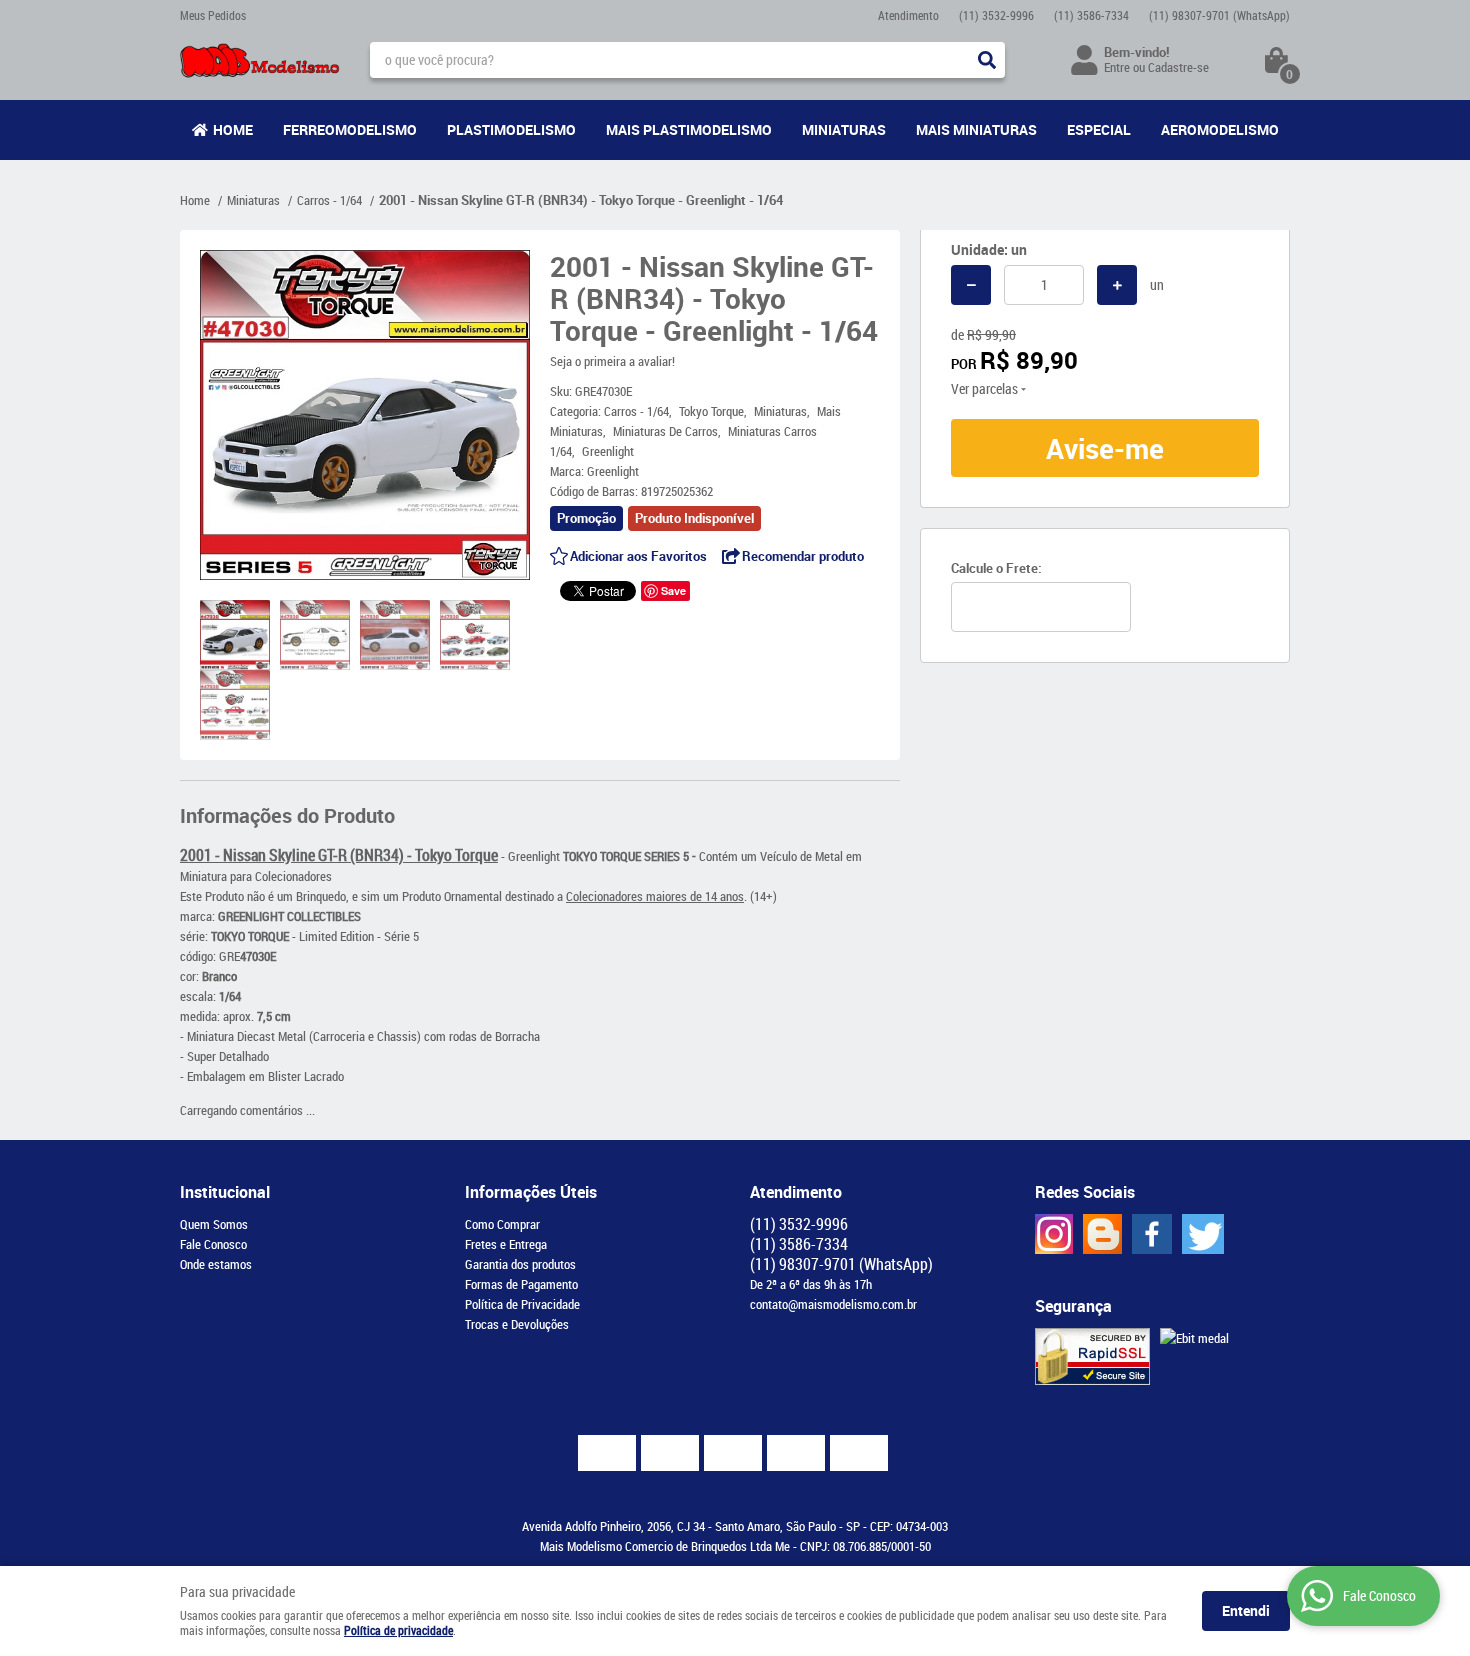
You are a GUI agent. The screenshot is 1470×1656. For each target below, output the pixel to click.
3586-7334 (1091, 15)
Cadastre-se (1178, 67)
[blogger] (1102, 1234)
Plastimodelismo (511, 129)
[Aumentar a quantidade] (1117, 285)
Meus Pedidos (213, 15)
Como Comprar (502, 1224)
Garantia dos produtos (520, 1264)
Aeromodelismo (1220, 129)
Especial (1099, 129)
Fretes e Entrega (506, 1244)
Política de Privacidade (522, 1304)
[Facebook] (1152, 1234)
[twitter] (1203, 1234)
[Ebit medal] (1194, 1338)
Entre (1117, 67)
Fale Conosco (213, 1244)
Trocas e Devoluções (517, 1324)
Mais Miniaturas (976, 129)
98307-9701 (1219, 15)
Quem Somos (214, 1224)
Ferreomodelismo (350, 129)
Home (233, 129)
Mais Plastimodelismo (689, 129)
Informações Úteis (531, 1192)
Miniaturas (844, 129)
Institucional (225, 1192)
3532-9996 (996, 15)
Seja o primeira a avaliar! (612, 361)
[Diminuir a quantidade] (971, 285)
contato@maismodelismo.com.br (833, 1304)
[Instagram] (1054, 1234)
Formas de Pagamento (521, 1284)
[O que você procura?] (987, 60)
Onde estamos (216, 1264)
